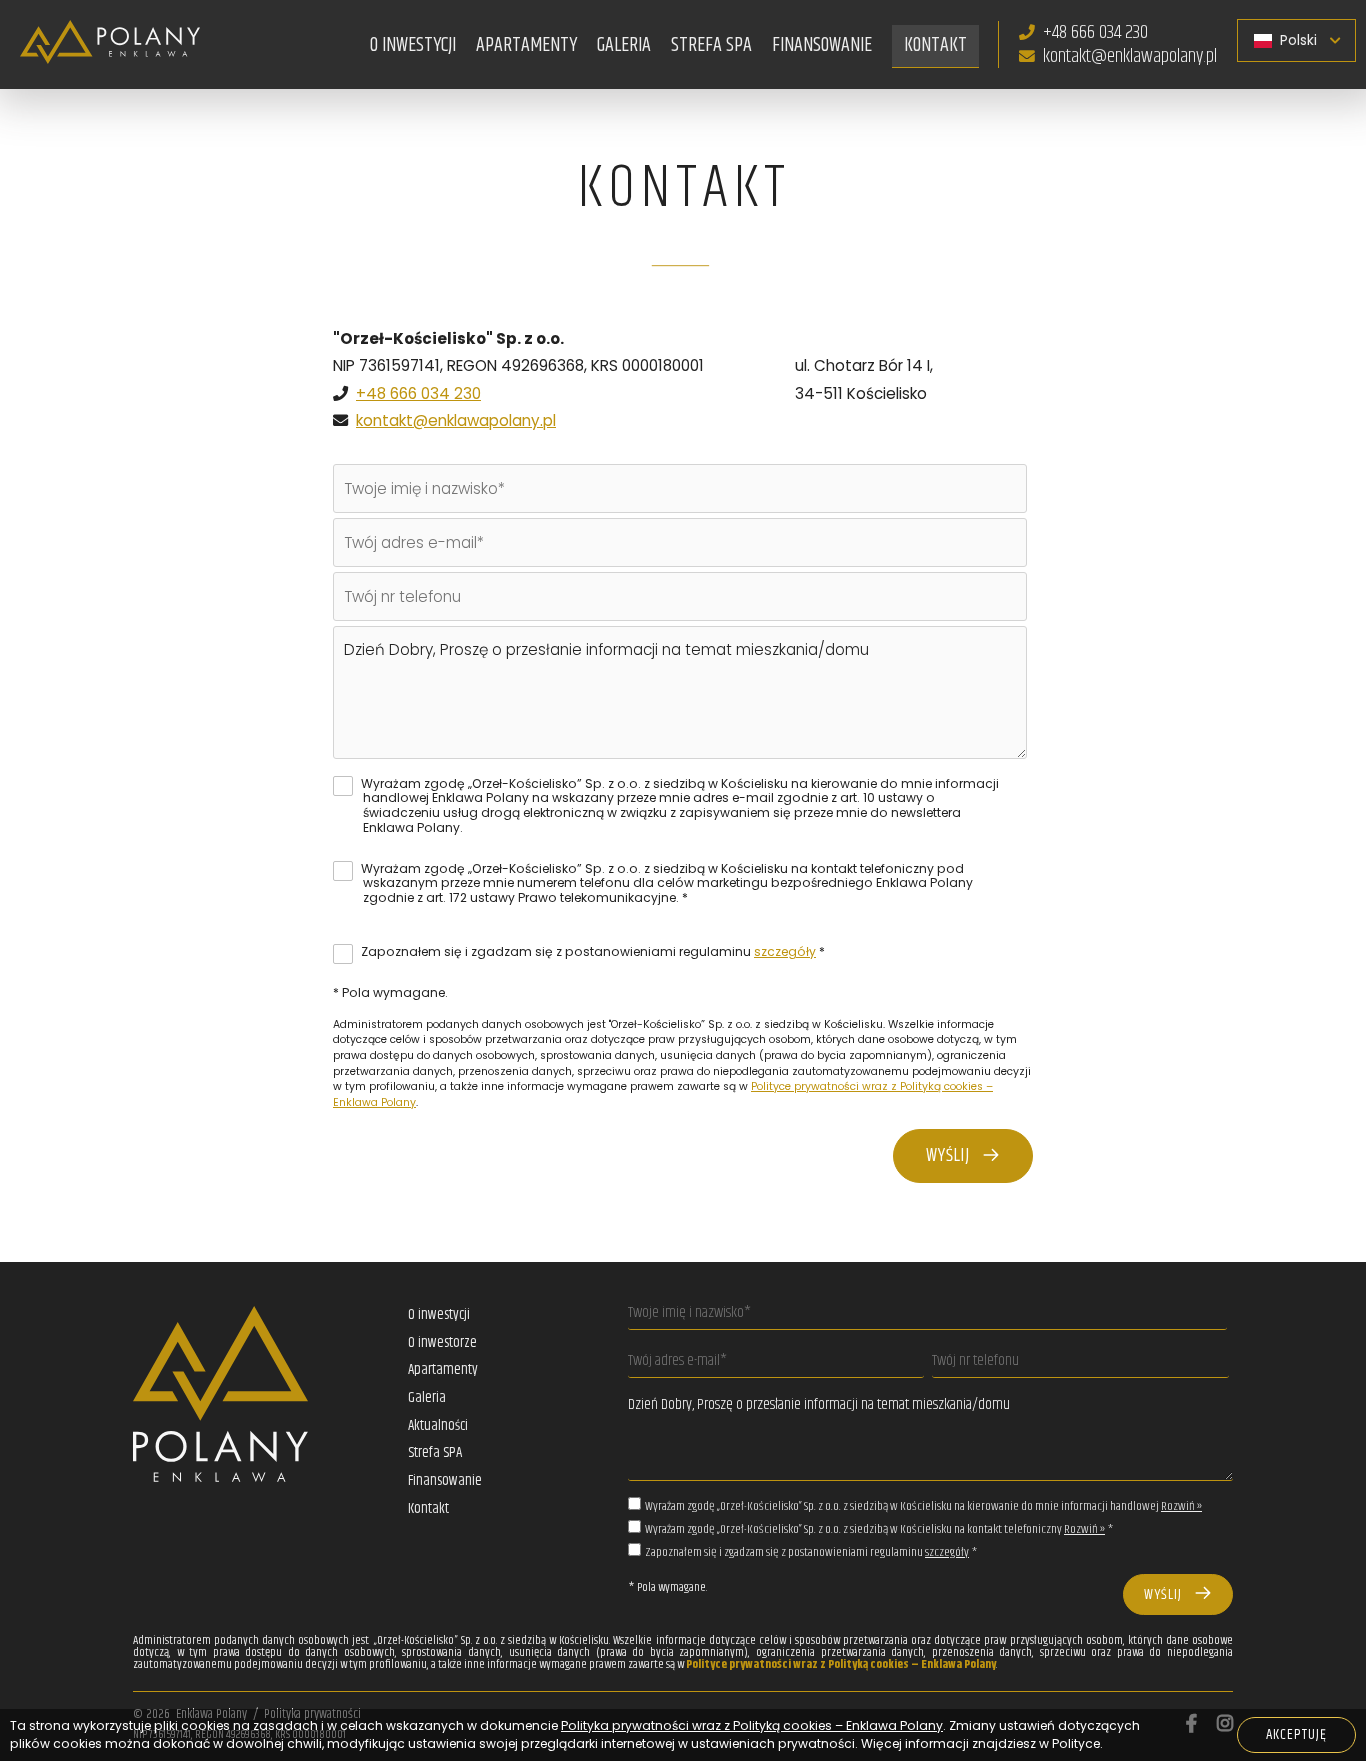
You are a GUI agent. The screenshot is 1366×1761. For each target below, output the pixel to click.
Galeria (624, 45)
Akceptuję (1296, 1735)
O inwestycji (439, 1315)
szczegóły (785, 951)
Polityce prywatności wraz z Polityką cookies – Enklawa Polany (841, 1664)
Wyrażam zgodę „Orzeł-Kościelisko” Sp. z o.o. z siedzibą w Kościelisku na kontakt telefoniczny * (878, 1529)
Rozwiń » (1181, 1506)
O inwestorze (442, 1343)
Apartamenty (443, 1370)
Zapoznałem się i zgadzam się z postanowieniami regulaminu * (591, 951)
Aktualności (438, 1426)
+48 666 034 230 (1095, 32)
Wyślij (954, 1156)
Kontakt (935, 45)
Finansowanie (822, 45)
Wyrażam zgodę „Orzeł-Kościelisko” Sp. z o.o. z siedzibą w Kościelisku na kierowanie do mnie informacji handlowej (922, 1506)
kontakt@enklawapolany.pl (1130, 56)
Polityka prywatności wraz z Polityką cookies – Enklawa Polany (752, 1725)
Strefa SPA (711, 45)
